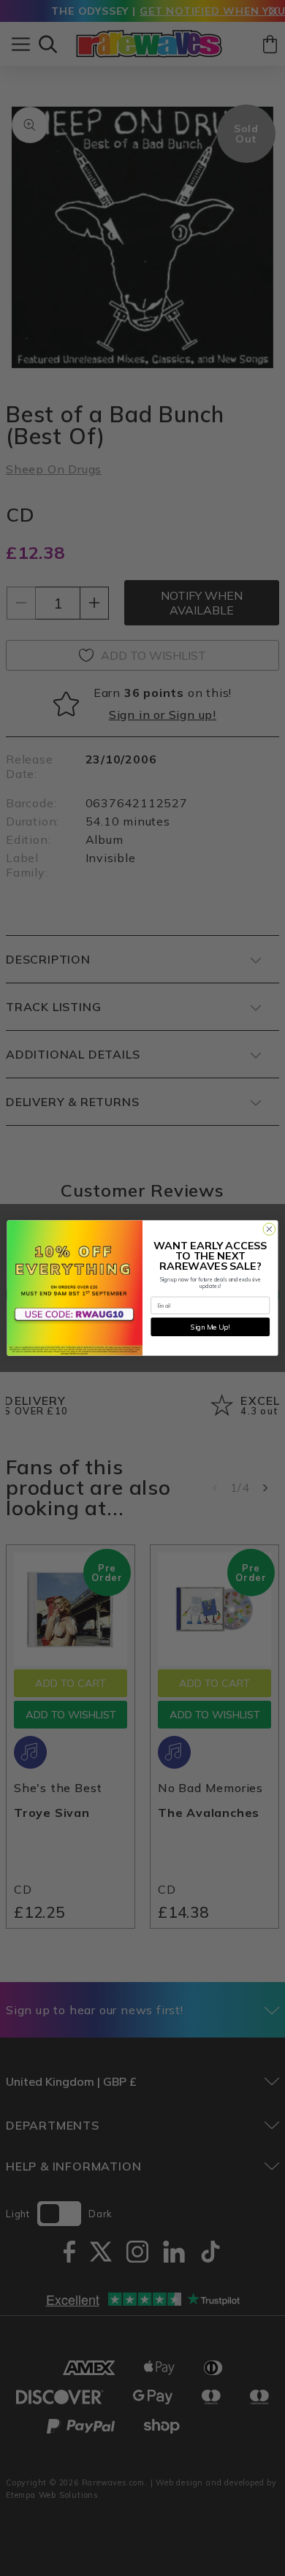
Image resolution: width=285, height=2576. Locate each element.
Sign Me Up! (210, 1327)
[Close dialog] (269, 1229)
